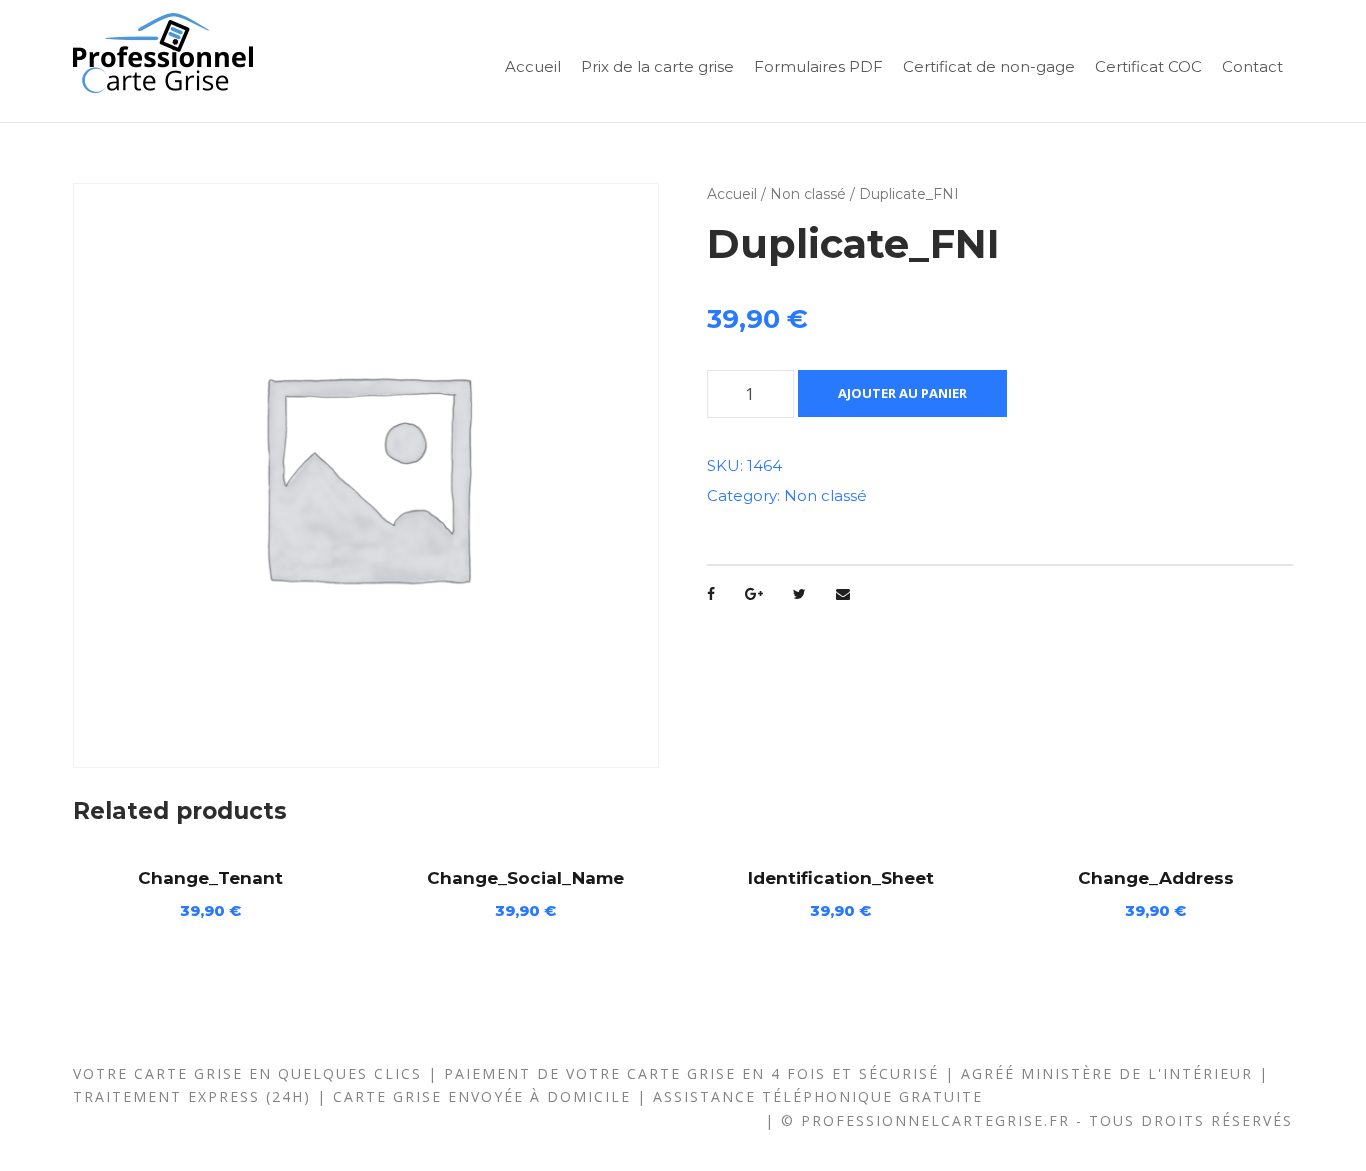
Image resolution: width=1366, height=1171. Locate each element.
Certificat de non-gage (989, 66)
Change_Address (1156, 878)
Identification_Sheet (841, 878)
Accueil (533, 66)
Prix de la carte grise (657, 66)
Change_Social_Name (525, 878)
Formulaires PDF (818, 66)
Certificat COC (1148, 66)
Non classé (808, 194)
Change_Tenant (210, 878)
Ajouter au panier (902, 393)
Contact (1252, 66)
